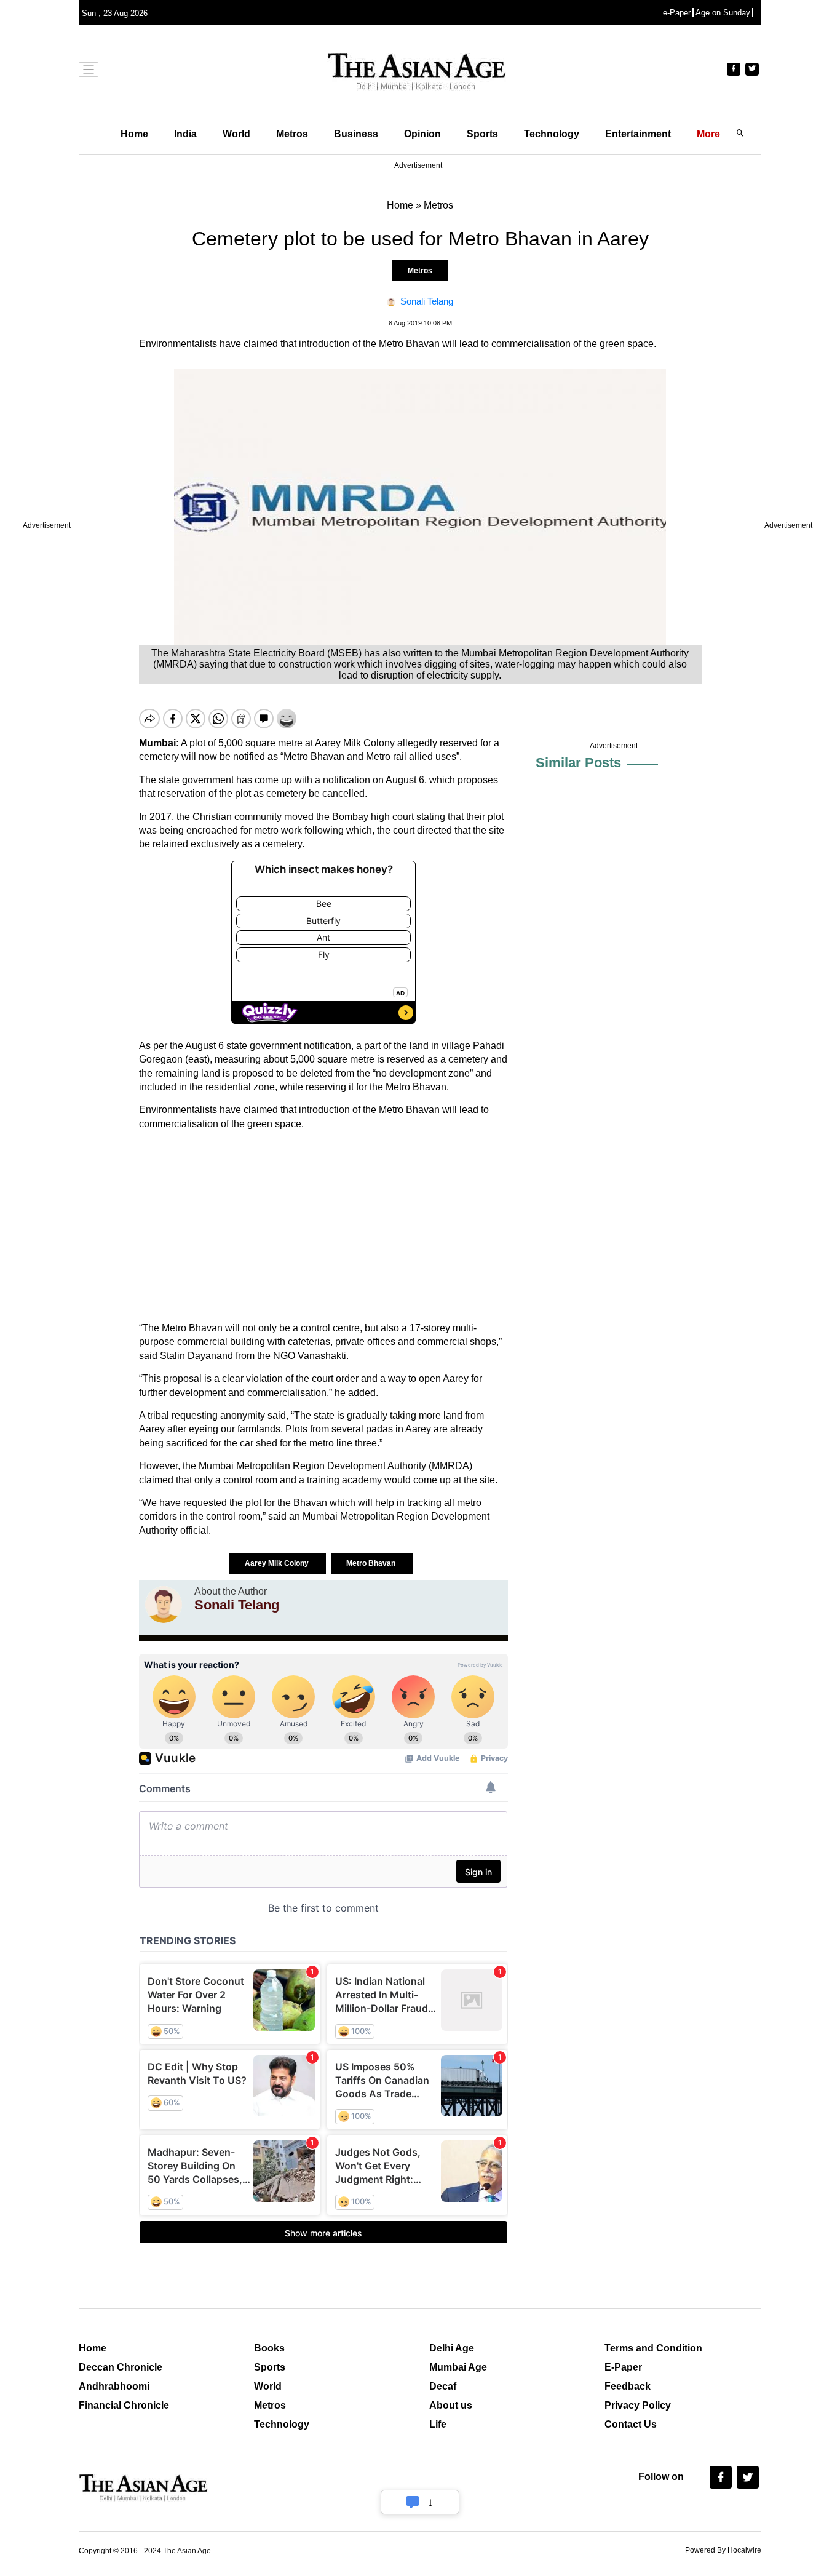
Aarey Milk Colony (278, 1563)
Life (438, 2424)
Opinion (422, 134)
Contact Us (631, 2424)
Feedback (628, 2386)
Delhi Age (452, 2348)
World (236, 134)
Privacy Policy (638, 2405)
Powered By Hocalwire (723, 2550)
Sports (482, 134)
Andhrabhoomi (114, 2386)
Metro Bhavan (372, 1563)
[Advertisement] (323, 1226)
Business (356, 134)
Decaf (443, 2386)
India (185, 134)
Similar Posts (578, 763)
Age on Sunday (723, 13)
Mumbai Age (458, 2367)
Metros (292, 134)
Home (134, 134)
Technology (552, 134)
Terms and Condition (653, 2348)
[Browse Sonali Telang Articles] (164, 1605)
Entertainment (638, 134)
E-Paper (623, 2367)
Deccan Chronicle (121, 2367)
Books (269, 2348)
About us (451, 2405)
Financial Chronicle (124, 2405)
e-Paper (677, 13)
